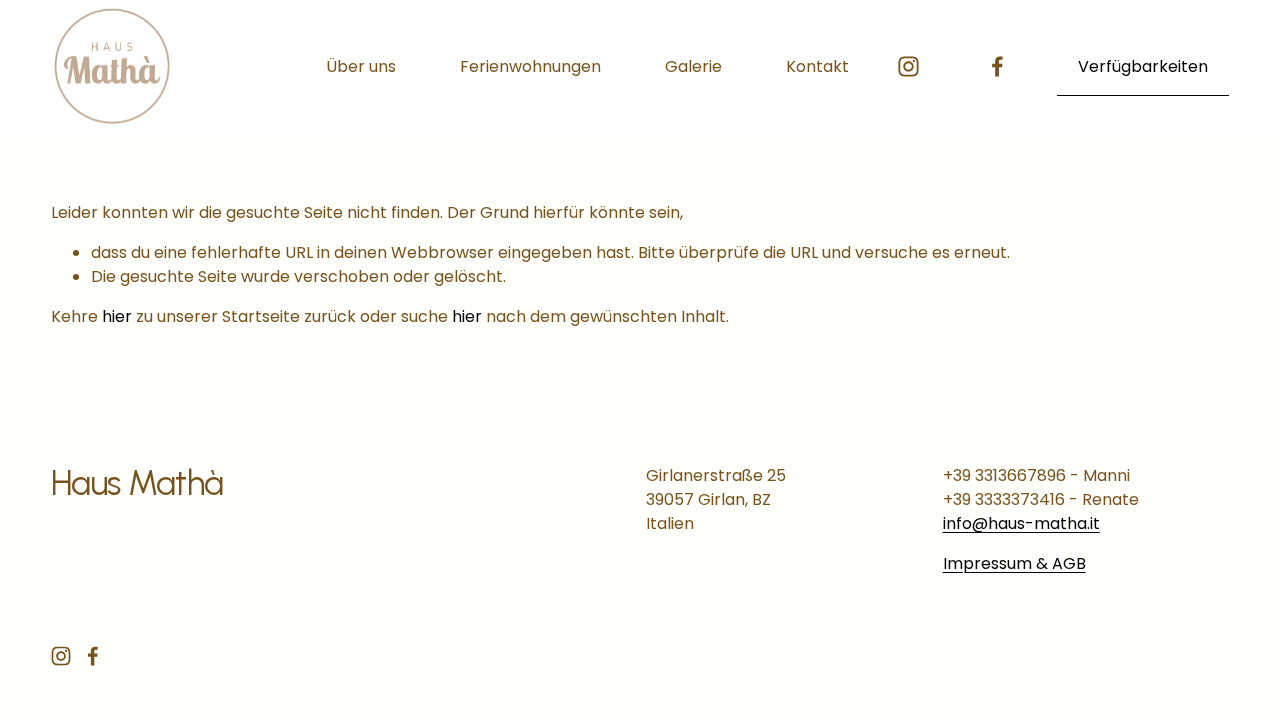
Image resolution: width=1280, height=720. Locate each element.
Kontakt (817, 66)
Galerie (693, 66)
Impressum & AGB (1014, 563)
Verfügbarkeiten (1143, 66)
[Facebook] (997, 66)
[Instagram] (908, 66)
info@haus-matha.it (1021, 523)
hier (117, 316)
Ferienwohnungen (530, 66)
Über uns (361, 66)
